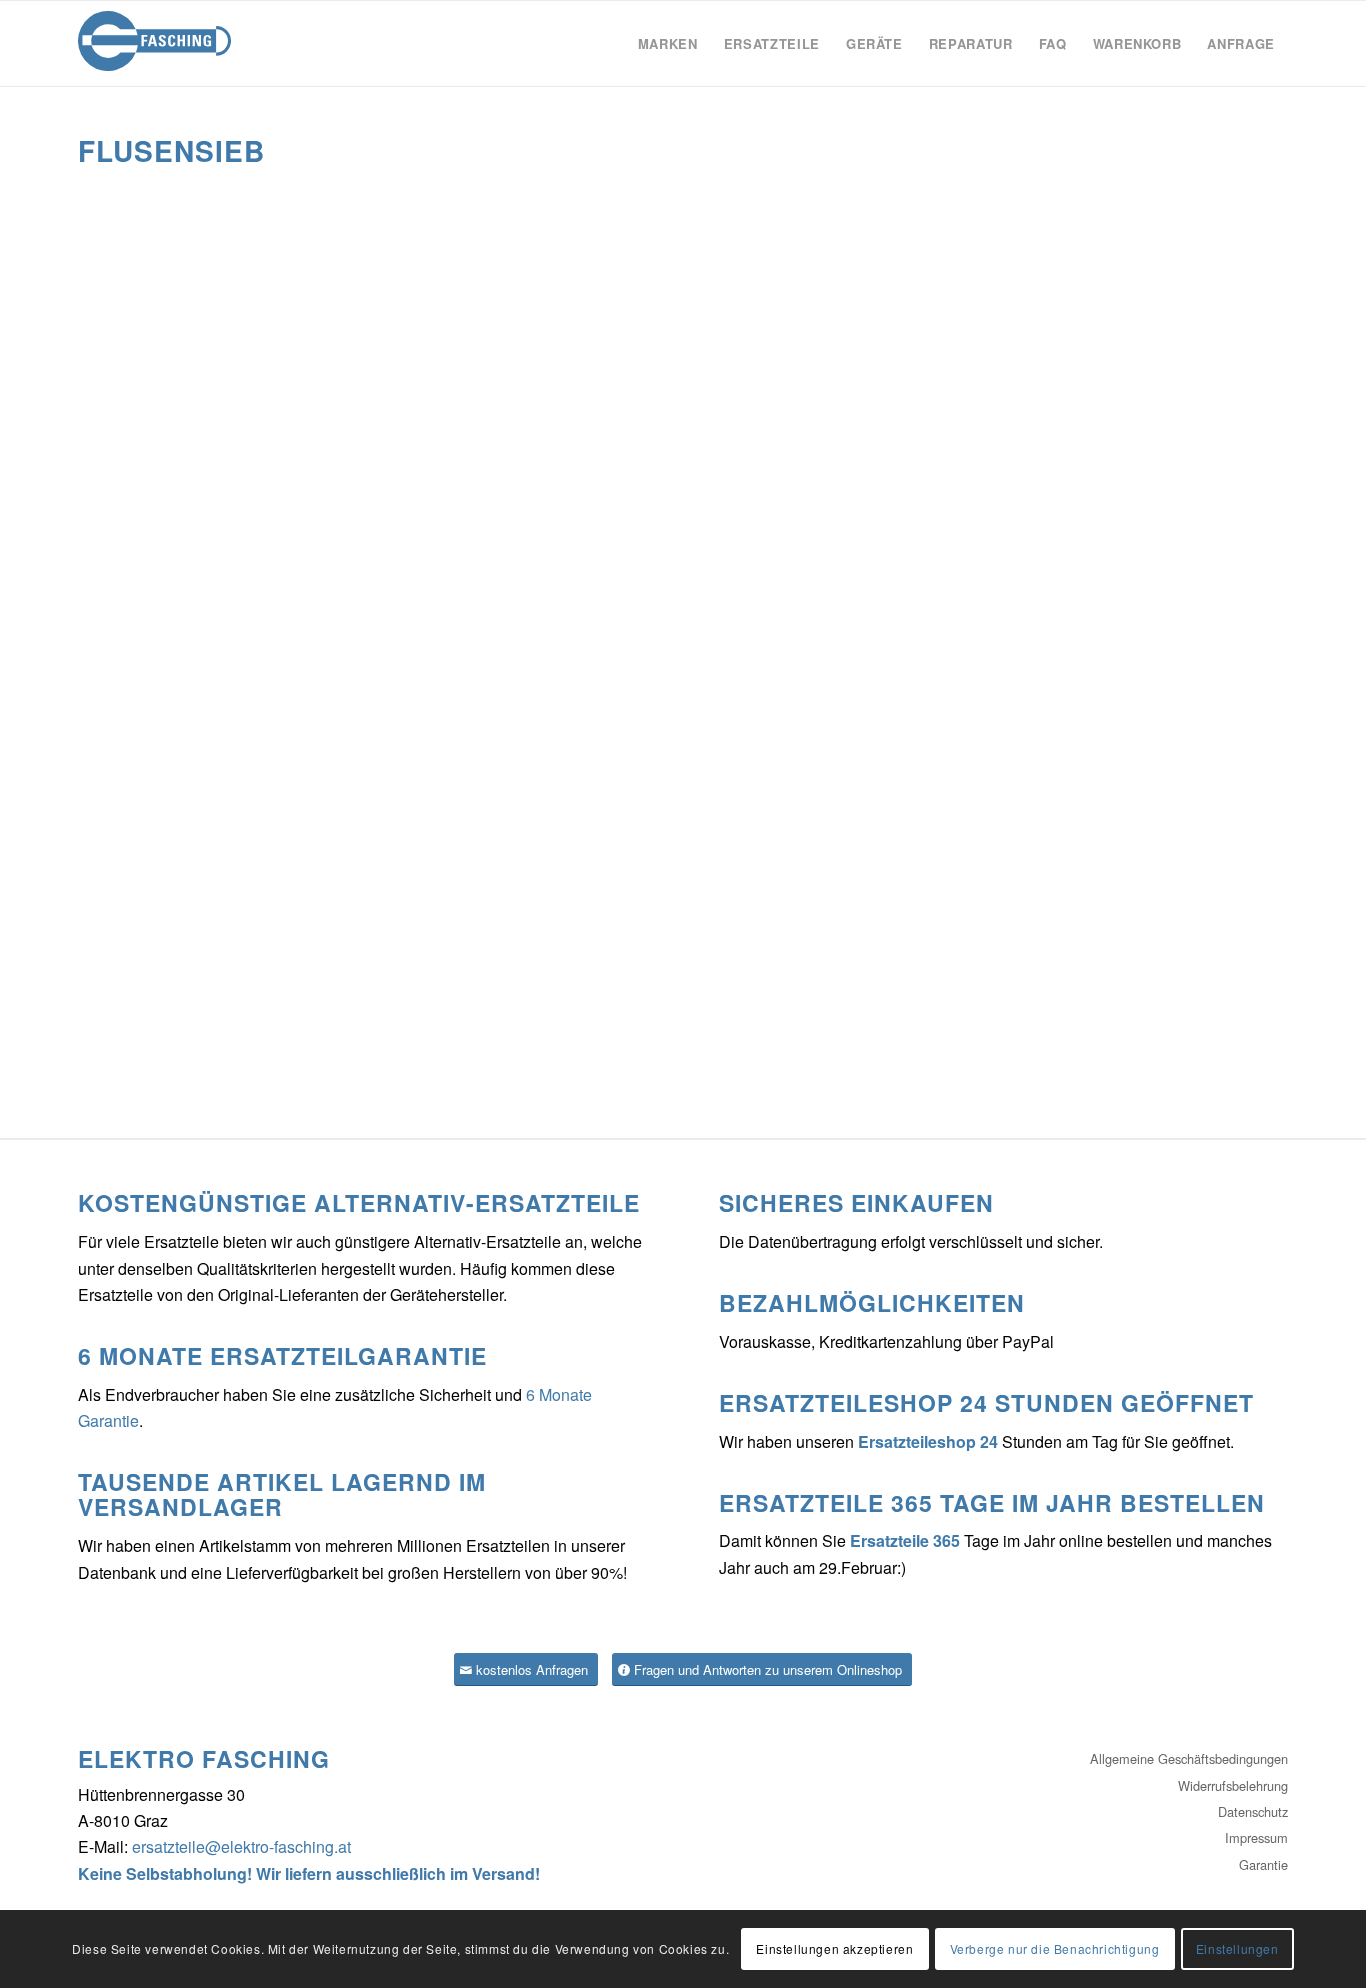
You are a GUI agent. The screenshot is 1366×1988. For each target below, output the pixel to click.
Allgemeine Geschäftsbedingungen (1189, 1758)
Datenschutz (1253, 1811)
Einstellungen (1237, 1948)
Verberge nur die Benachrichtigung (1055, 1948)
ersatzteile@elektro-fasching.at (241, 1846)
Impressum (1256, 1837)
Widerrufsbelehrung (1233, 1785)
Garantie (1263, 1864)
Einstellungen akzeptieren (834, 1948)
